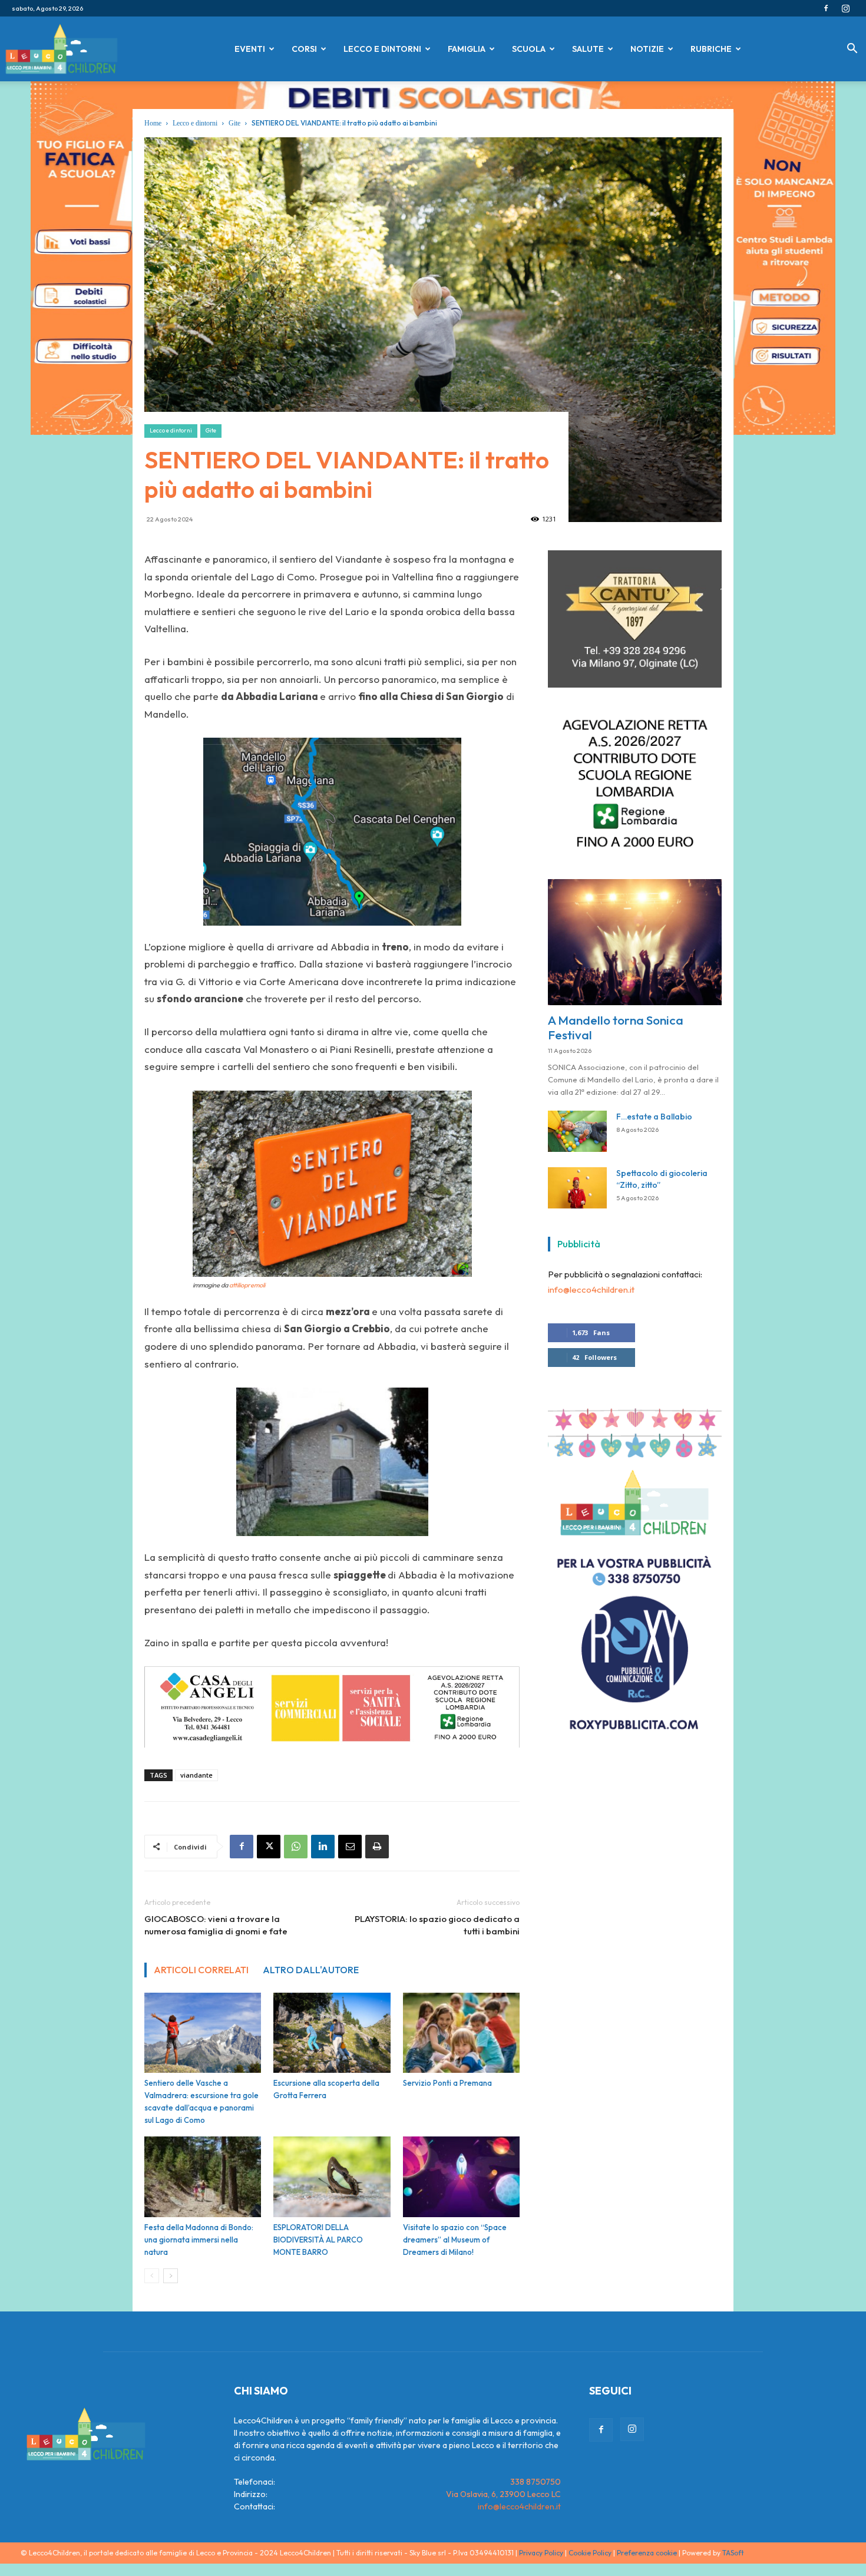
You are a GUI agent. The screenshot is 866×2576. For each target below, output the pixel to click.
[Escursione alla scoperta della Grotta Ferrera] (332, 2033)
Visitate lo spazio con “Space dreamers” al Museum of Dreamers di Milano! (455, 2240)
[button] (852, 50)
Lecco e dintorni (382, 49)
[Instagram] (845, 8)
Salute (588, 49)
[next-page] (171, 2276)
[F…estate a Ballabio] (577, 1139)
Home (153, 123)
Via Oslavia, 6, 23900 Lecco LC (503, 2494)
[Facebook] (826, 8)
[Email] (350, 1847)
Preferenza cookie (647, 2553)
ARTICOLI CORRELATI (201, 1970)
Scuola (529, 49)
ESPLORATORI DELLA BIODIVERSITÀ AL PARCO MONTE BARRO (318, 2240)
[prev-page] (152, 2276)
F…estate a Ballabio (654, 1124)
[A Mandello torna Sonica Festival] (635, 950)
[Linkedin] (323, 1847)
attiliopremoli (247, 1285)
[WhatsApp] (296, 1847)
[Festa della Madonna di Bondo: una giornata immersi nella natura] (203, 2177)
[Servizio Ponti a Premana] (461, 2033)
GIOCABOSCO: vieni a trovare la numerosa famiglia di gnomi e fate (216, 1925)
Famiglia (467, 49)
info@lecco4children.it (591, 1297)
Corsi (304, 49)
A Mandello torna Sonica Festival (616, 1035)
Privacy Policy (541, 2553)
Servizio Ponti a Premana (447, 2083)
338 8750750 (536, 2482)
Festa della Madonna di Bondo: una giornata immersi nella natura (199, 2240)
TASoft (733, 2553)
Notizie (647, 49)
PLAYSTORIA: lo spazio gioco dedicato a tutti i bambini (437, 1925)
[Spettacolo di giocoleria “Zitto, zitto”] (577, 1195)
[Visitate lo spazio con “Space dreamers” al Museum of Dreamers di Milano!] (461, 2177)
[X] (269, 1847)
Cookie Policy (590, 2553)
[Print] (377, 1847)
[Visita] (635, 692)
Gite (234, 123)
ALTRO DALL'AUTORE (311, 1970)
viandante (196, 1775)
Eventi (250, 49)
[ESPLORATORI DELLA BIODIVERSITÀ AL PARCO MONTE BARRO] (332, 2177)
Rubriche (711, 49)
